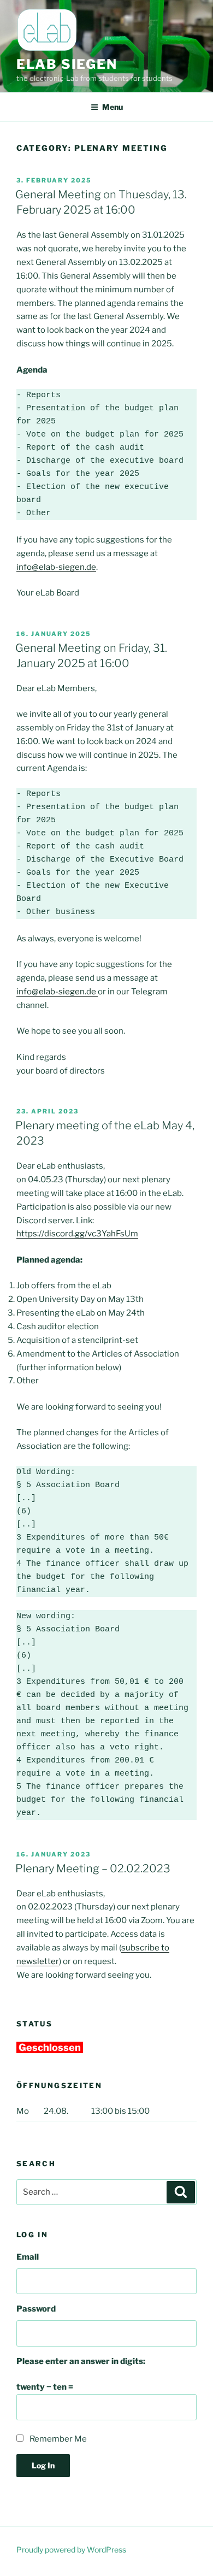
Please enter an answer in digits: (81, 2361)
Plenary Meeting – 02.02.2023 (93, 1868)
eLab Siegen (67, 64)
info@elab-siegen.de (56, 567)
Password (36, 2309)
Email (28, 2257)
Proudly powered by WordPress (71, 2550)
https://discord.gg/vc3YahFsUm (77, 1234)
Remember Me (58, 2439)
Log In (43, 2465)
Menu (113, 107)
